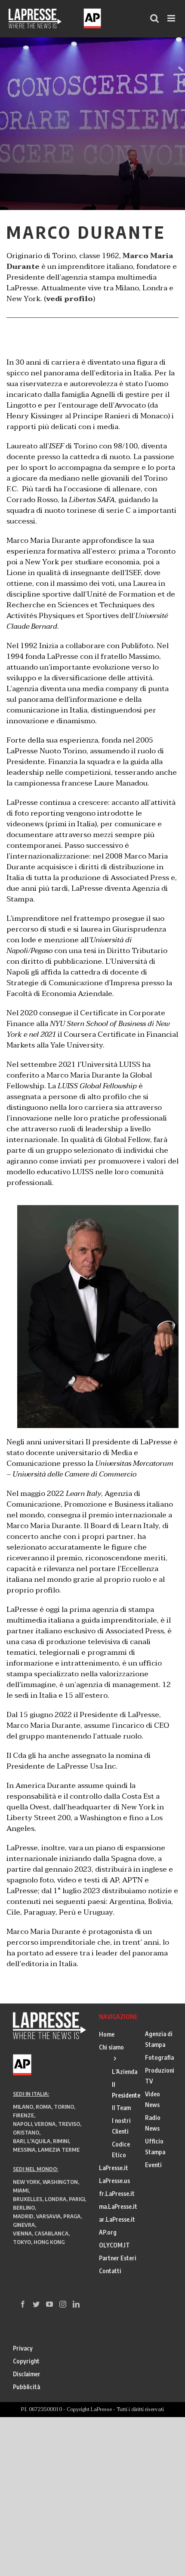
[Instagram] (63, 2304)
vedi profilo (69, 299)
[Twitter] (36, 2304)
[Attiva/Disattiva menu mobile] (172, 18)
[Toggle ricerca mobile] (154, 18)
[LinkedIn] (76, 2304)
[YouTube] (49, 2304)
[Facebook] (23, 2304)
